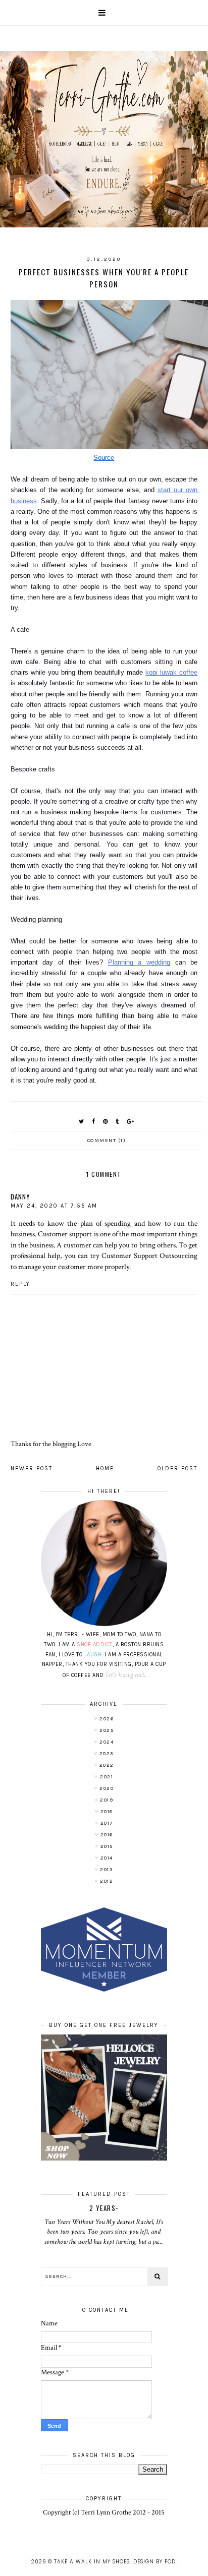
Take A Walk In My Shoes (92, 2562)
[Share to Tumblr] (118, 1122)
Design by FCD (154, 2562)
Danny (20, 1196)
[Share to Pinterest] (106, 1122)
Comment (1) (107, 1141)
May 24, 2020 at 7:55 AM (54, 1206)
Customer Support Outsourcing (149, 1255)
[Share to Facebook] (94, 1122)
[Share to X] (82, 1122)
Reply (20, 1284)
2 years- (104, 2208)
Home (105, 1469)
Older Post (177, 1469)
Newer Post (32, 1469)
